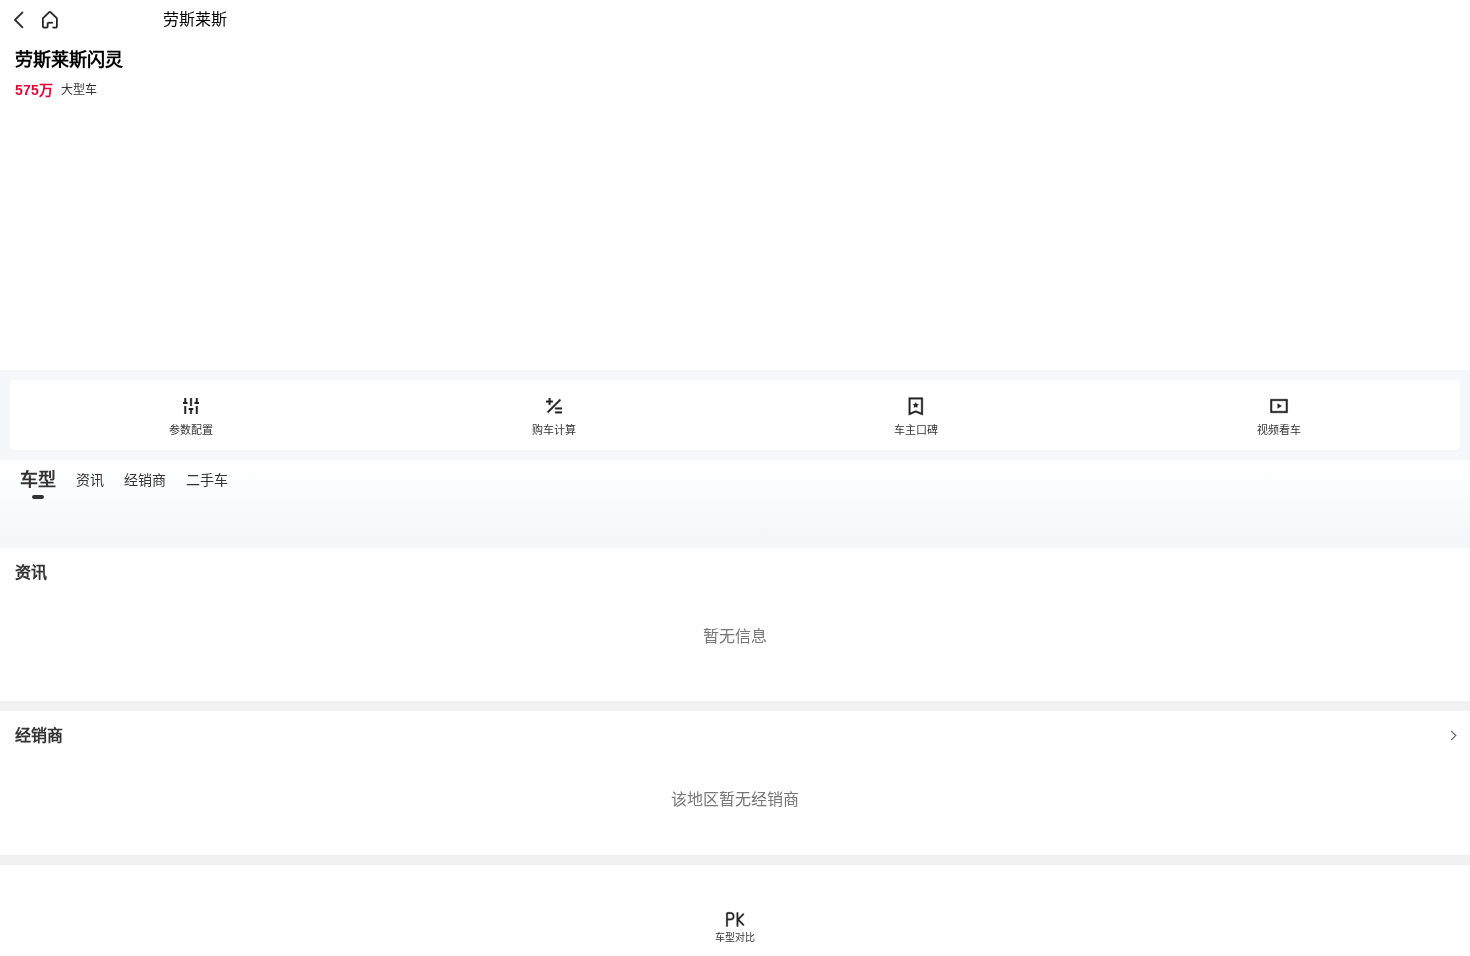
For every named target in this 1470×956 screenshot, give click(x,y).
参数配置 (191, 430)
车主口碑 (916, 430)
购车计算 (554, 430)
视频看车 (1279, 430)
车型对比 (735, 937)
